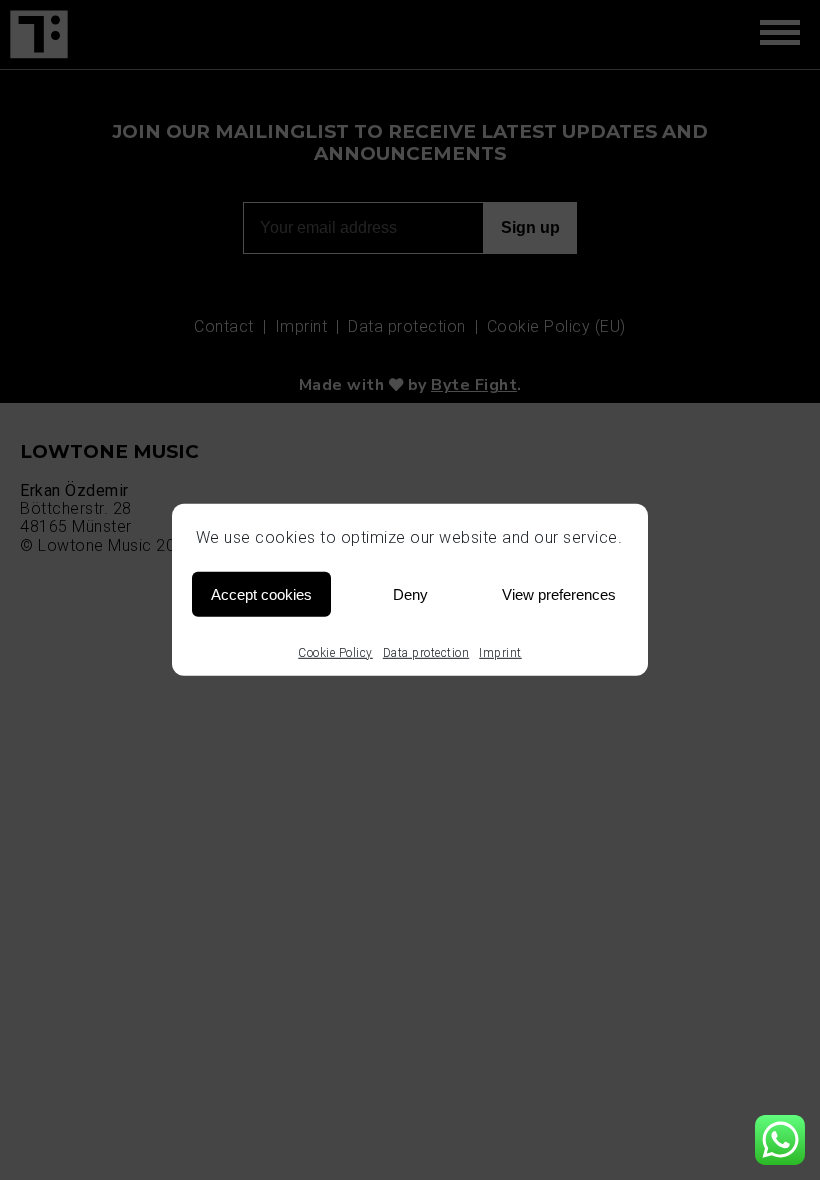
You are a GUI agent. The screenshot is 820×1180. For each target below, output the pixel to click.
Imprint (500, 653)
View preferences (559, 593)
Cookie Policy (335, 653)
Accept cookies (261, 593)
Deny (410, 593)
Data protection (426, 653)
